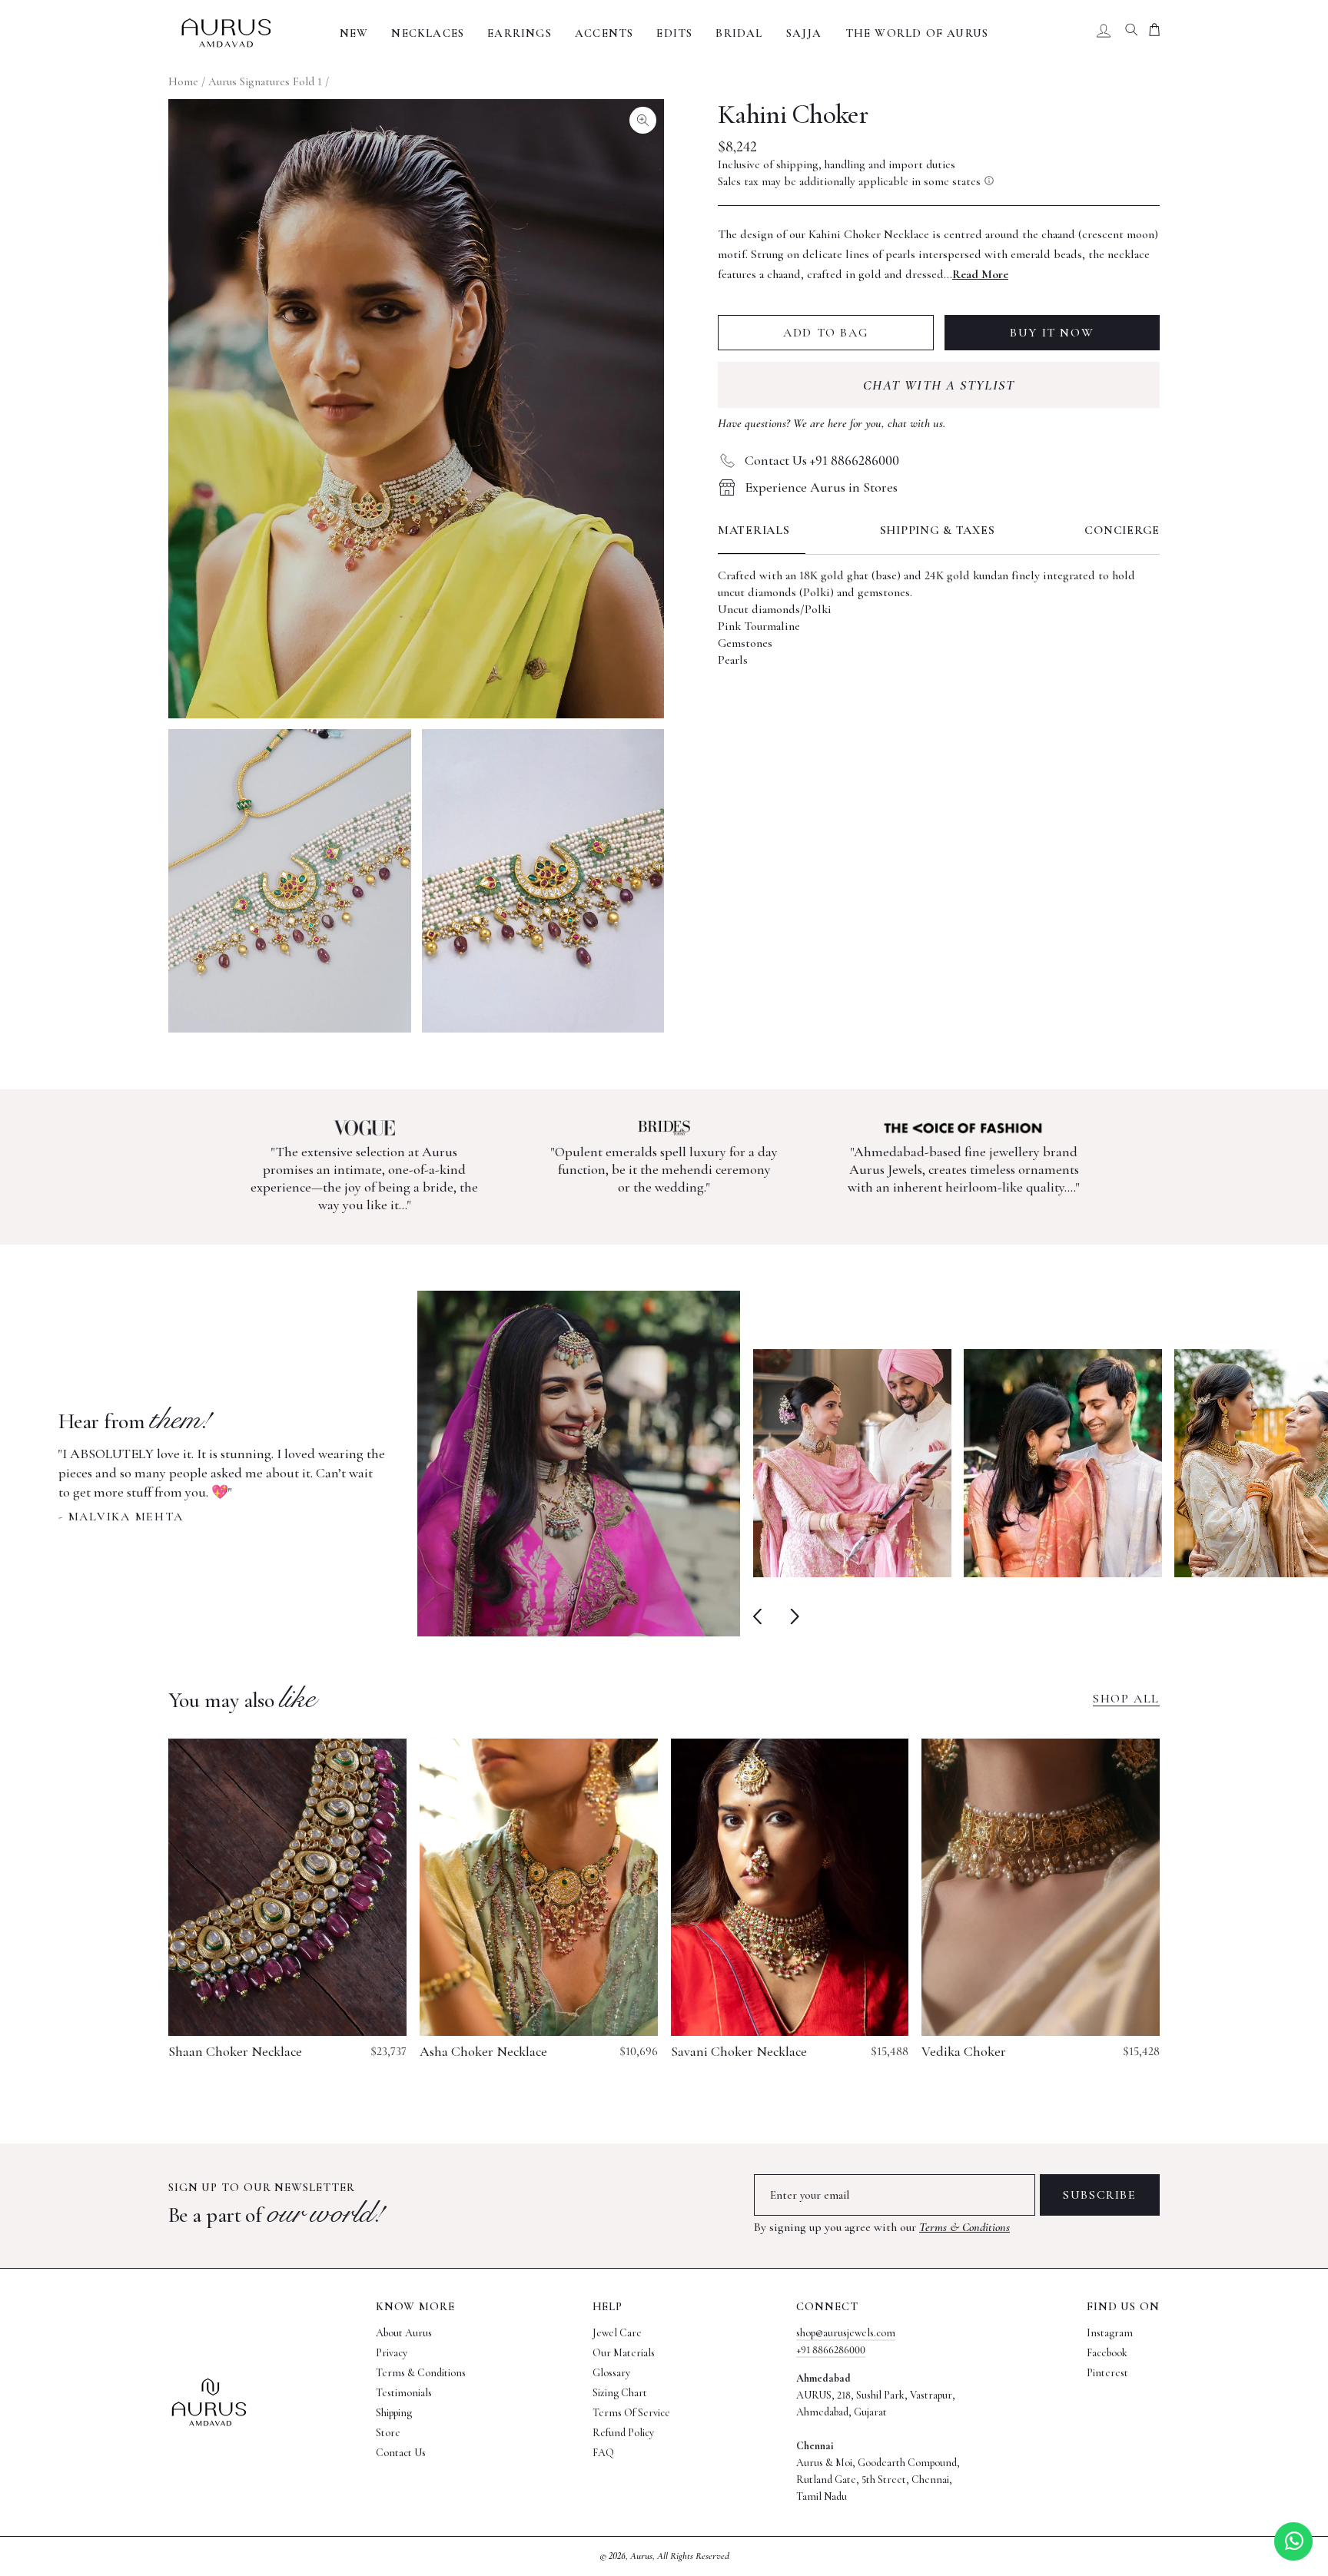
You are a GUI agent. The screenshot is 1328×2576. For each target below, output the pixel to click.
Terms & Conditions (964, 2227)
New (354, 33)
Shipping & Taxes (938, 530)
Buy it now (1052, 333)
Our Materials (624, 2353)
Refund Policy (623, 2433)
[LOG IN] (1104, 33)
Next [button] (791, 1616)
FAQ (603, 2453)
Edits (674, 33)
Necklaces (428, 33)
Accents (604, 33)
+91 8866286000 (831, 2350)
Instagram (1110, 2333)
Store (388, 2433)
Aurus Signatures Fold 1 (265, 81)
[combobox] (1131, 33)
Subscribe (1099, 2195)
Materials (754, 530)
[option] (399, 1464)
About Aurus (404, 2333)
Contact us (401, 2453)
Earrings (520, 33)
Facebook (1107, 2353)
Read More (980, 274)
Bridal (739, 33)
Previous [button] (760, 1616)
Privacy (392, 2353)
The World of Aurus (917, 33)
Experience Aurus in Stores (821, 487)
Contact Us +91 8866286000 (822, 460)
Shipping (394, 2413)
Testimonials (404, 2393)
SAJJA (804, 33)
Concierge (1122, 530)
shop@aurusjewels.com (846, 2333)
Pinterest (1107, 2373)
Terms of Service (631, 2413)
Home (183, 81)
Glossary (611, 2373)
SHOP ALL (1126, 1699)
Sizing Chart (620, 2393)
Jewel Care (617, 2333)
